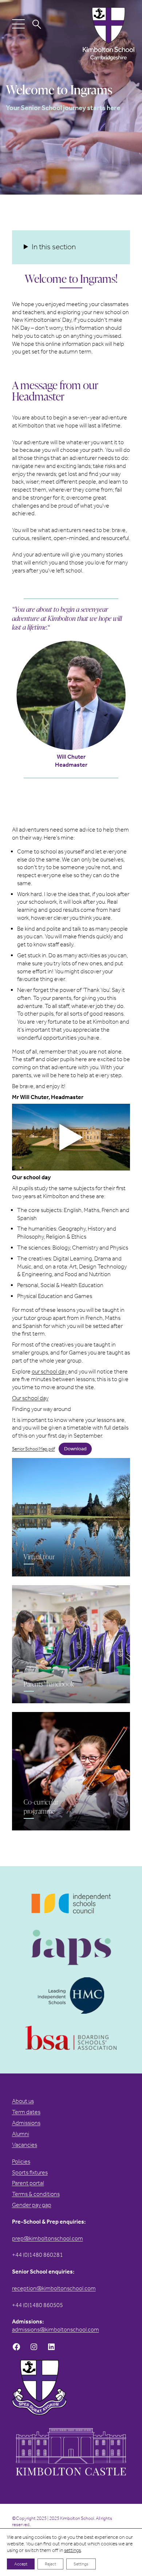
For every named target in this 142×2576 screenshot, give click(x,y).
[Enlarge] (116, 650)
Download (75, 1449)
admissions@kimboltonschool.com (56, 2329)
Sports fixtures (30, 2172)
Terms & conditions (36, 2194)
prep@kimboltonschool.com (48, 2238)
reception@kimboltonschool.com (54, 2288)
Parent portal (28, 2183)
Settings (81, 2564)
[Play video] (71, 1137)
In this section (54, 247)
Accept (21, 2564)
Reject (50, 2564)
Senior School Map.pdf (33, 1449)
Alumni (21, 2134)
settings (72, 2550)
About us (23, 2101)
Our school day (30, 1398)
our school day (50, 1371)
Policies (21, 2161)
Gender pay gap (32, 2205)
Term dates (26, 2112)
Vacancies (25, 2145)
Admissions (26, 2123)
